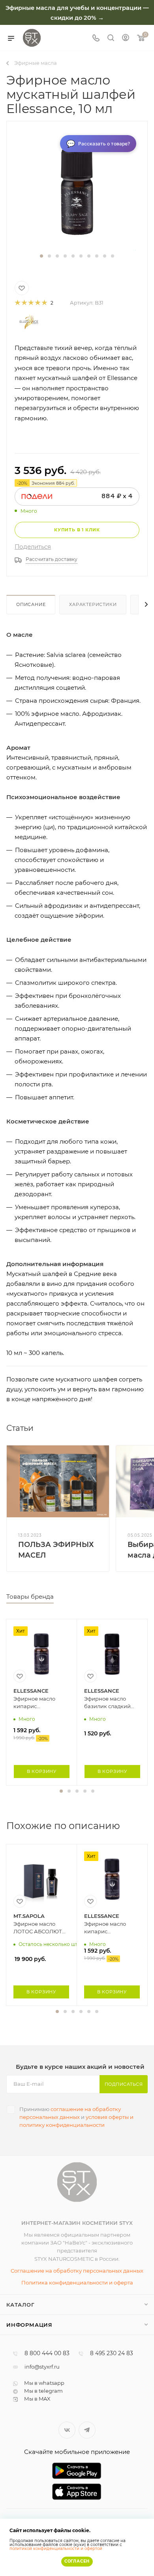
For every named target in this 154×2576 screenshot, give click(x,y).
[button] (41, 256)
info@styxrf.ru (42, 2367)
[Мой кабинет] (126, 39)
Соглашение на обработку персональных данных (77, 2271)
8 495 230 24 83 (112, 2354)
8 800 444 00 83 (47, 2354)
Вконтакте (67, 2430)
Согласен (77, 2561)
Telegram (87, 2430)
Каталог (21, 2305)
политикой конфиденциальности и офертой (56, 2549)
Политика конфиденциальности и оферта (77, 2282)
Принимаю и (76, 2117)
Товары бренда (30, 1597)
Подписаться (124, 2084)
